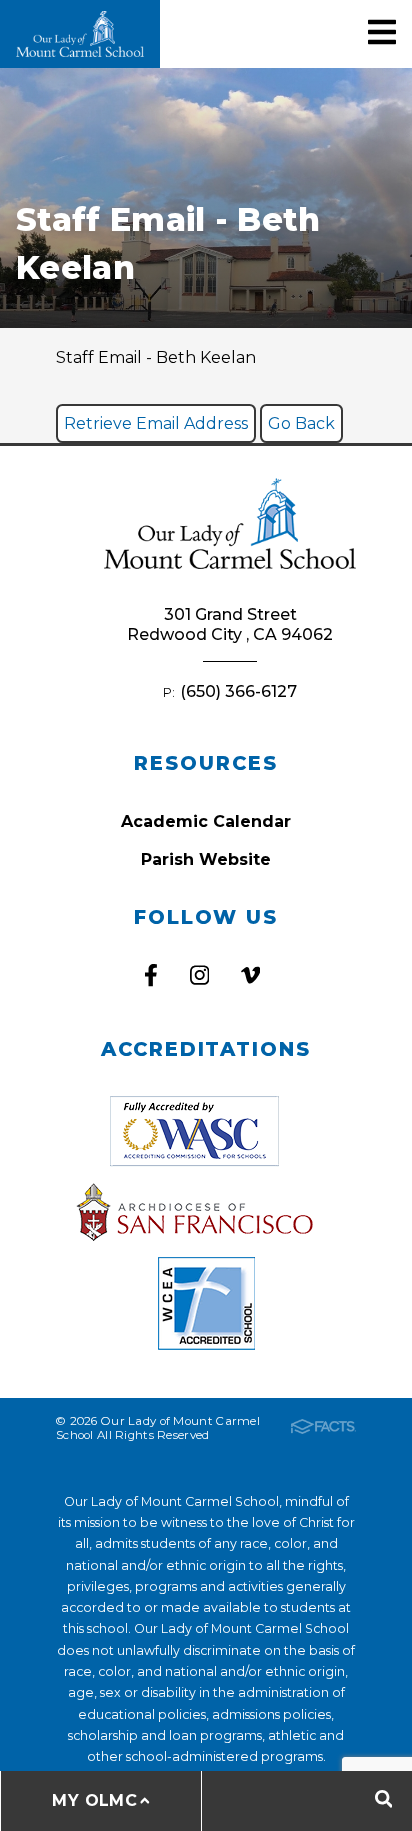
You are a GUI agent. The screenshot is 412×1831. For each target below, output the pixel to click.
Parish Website (206, 859)
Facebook (151, 975)
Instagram (199, 975)
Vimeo (250, 975)
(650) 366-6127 (238, 691)
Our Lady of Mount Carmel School (80, 33)
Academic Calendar (206, 821)
